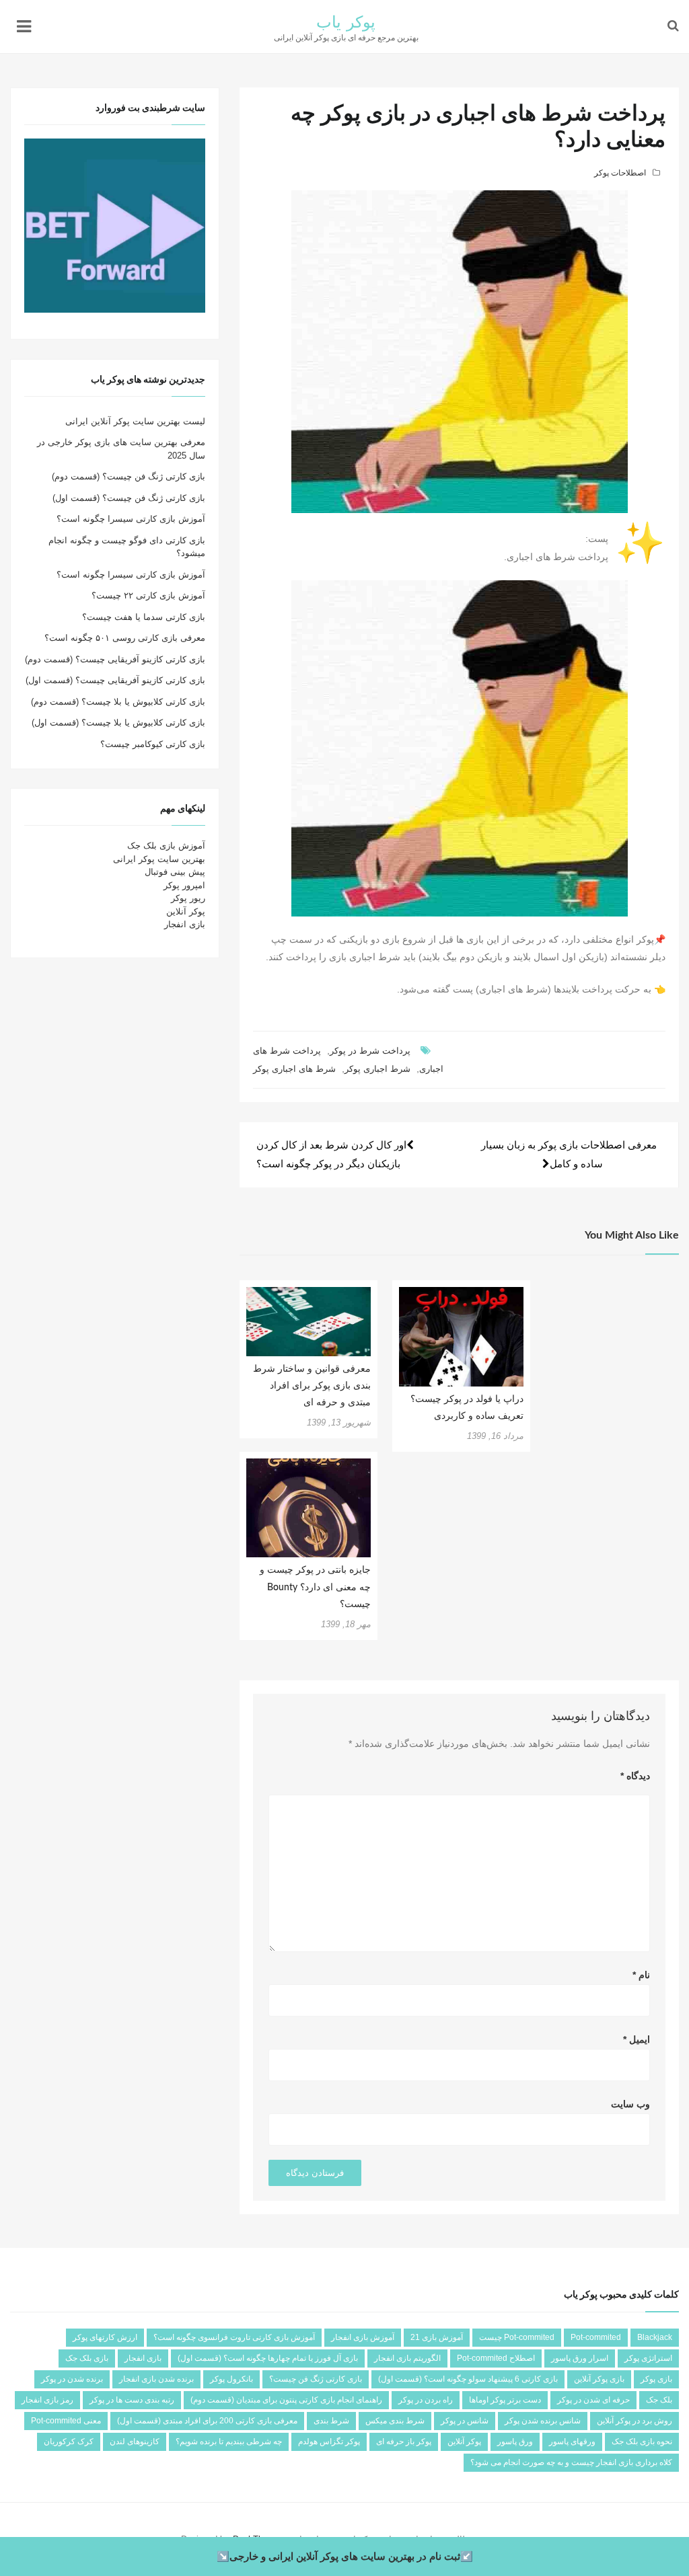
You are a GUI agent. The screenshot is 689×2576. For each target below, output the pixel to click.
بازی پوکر (656, 2379)
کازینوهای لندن (135, 2442)
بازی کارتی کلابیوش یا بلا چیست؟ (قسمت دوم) (118, 702)
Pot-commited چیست (517, 2337)
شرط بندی (331, 2421)
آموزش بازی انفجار (363, 2337)
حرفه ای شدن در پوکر (593, 2400)
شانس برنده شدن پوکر (543, 2421)
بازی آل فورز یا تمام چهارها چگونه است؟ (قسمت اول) (268, 2358)
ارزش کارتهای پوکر (105, 2337)
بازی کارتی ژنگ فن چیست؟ (316, 2379)
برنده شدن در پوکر (72, 2379)
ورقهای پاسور (572, 2442)
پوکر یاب (346, 23)
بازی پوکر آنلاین (599, 2379)
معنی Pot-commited (66, 2421)
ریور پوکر (188, 898)
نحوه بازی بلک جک (642, 2442)
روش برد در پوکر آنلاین (634, 2421)
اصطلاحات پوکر (620, 173)
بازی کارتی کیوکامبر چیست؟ (153, 744)
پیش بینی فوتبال (175, 872)
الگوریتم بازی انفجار (407, 2358)
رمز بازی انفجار (47, 2400)
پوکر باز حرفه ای (404, 2442)
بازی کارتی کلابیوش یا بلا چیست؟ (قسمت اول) (118, 723)
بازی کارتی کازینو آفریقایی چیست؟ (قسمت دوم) (115, 659)
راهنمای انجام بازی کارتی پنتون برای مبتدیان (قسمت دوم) (286, 2400)
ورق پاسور (515, 2442)
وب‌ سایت (630, 2104)
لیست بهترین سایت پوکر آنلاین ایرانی (135, 421)
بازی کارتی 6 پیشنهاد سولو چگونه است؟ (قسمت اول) (468, 2379)
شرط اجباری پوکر (377, 1069)
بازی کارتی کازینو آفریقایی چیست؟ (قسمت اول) (115, 680)
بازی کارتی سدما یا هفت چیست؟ (144, 617)
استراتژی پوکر (648, 2358)
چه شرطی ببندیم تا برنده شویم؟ (229, 2442)
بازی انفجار (185, 924)
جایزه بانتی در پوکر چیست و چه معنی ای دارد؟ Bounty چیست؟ (315, 1587)
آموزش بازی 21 (437, 2337)
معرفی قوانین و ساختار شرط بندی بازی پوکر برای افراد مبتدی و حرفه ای (312, 1386)
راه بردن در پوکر (426, 2400)
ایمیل (637, 2039)
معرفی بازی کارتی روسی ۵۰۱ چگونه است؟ (125, 638)
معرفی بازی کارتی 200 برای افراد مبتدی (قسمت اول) (207, 2421)
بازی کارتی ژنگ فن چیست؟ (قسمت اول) (129, 498)
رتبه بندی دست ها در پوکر (132, 2400)
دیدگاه (635, 1776)
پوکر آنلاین (186, 911)
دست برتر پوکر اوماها (505, 2400)
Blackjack (655, 2337)
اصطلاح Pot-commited (496, 2358)
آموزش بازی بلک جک (166, 846)
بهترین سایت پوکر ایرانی (159, 859)
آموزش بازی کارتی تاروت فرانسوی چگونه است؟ (234, 2337)
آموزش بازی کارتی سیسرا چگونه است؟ (131, 519)
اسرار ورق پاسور (580, 2358)
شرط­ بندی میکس (395, 2421)
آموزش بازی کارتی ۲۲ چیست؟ (148, 595)
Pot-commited (596, 2337)
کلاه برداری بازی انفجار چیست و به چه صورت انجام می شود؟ (571, 2462)
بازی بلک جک (87, 2358)
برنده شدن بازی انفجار (156, 2379)
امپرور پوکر (184, 885)
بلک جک (659, 2400)
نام (641, 1975)
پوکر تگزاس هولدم (329, 2442)
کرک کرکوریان (69, 2442)
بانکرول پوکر (231, 2379)
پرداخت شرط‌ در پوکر (370, 1051)
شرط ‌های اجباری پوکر (294, 1069)
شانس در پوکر (465, 2421)
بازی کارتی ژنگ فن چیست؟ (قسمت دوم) (129, 476)
